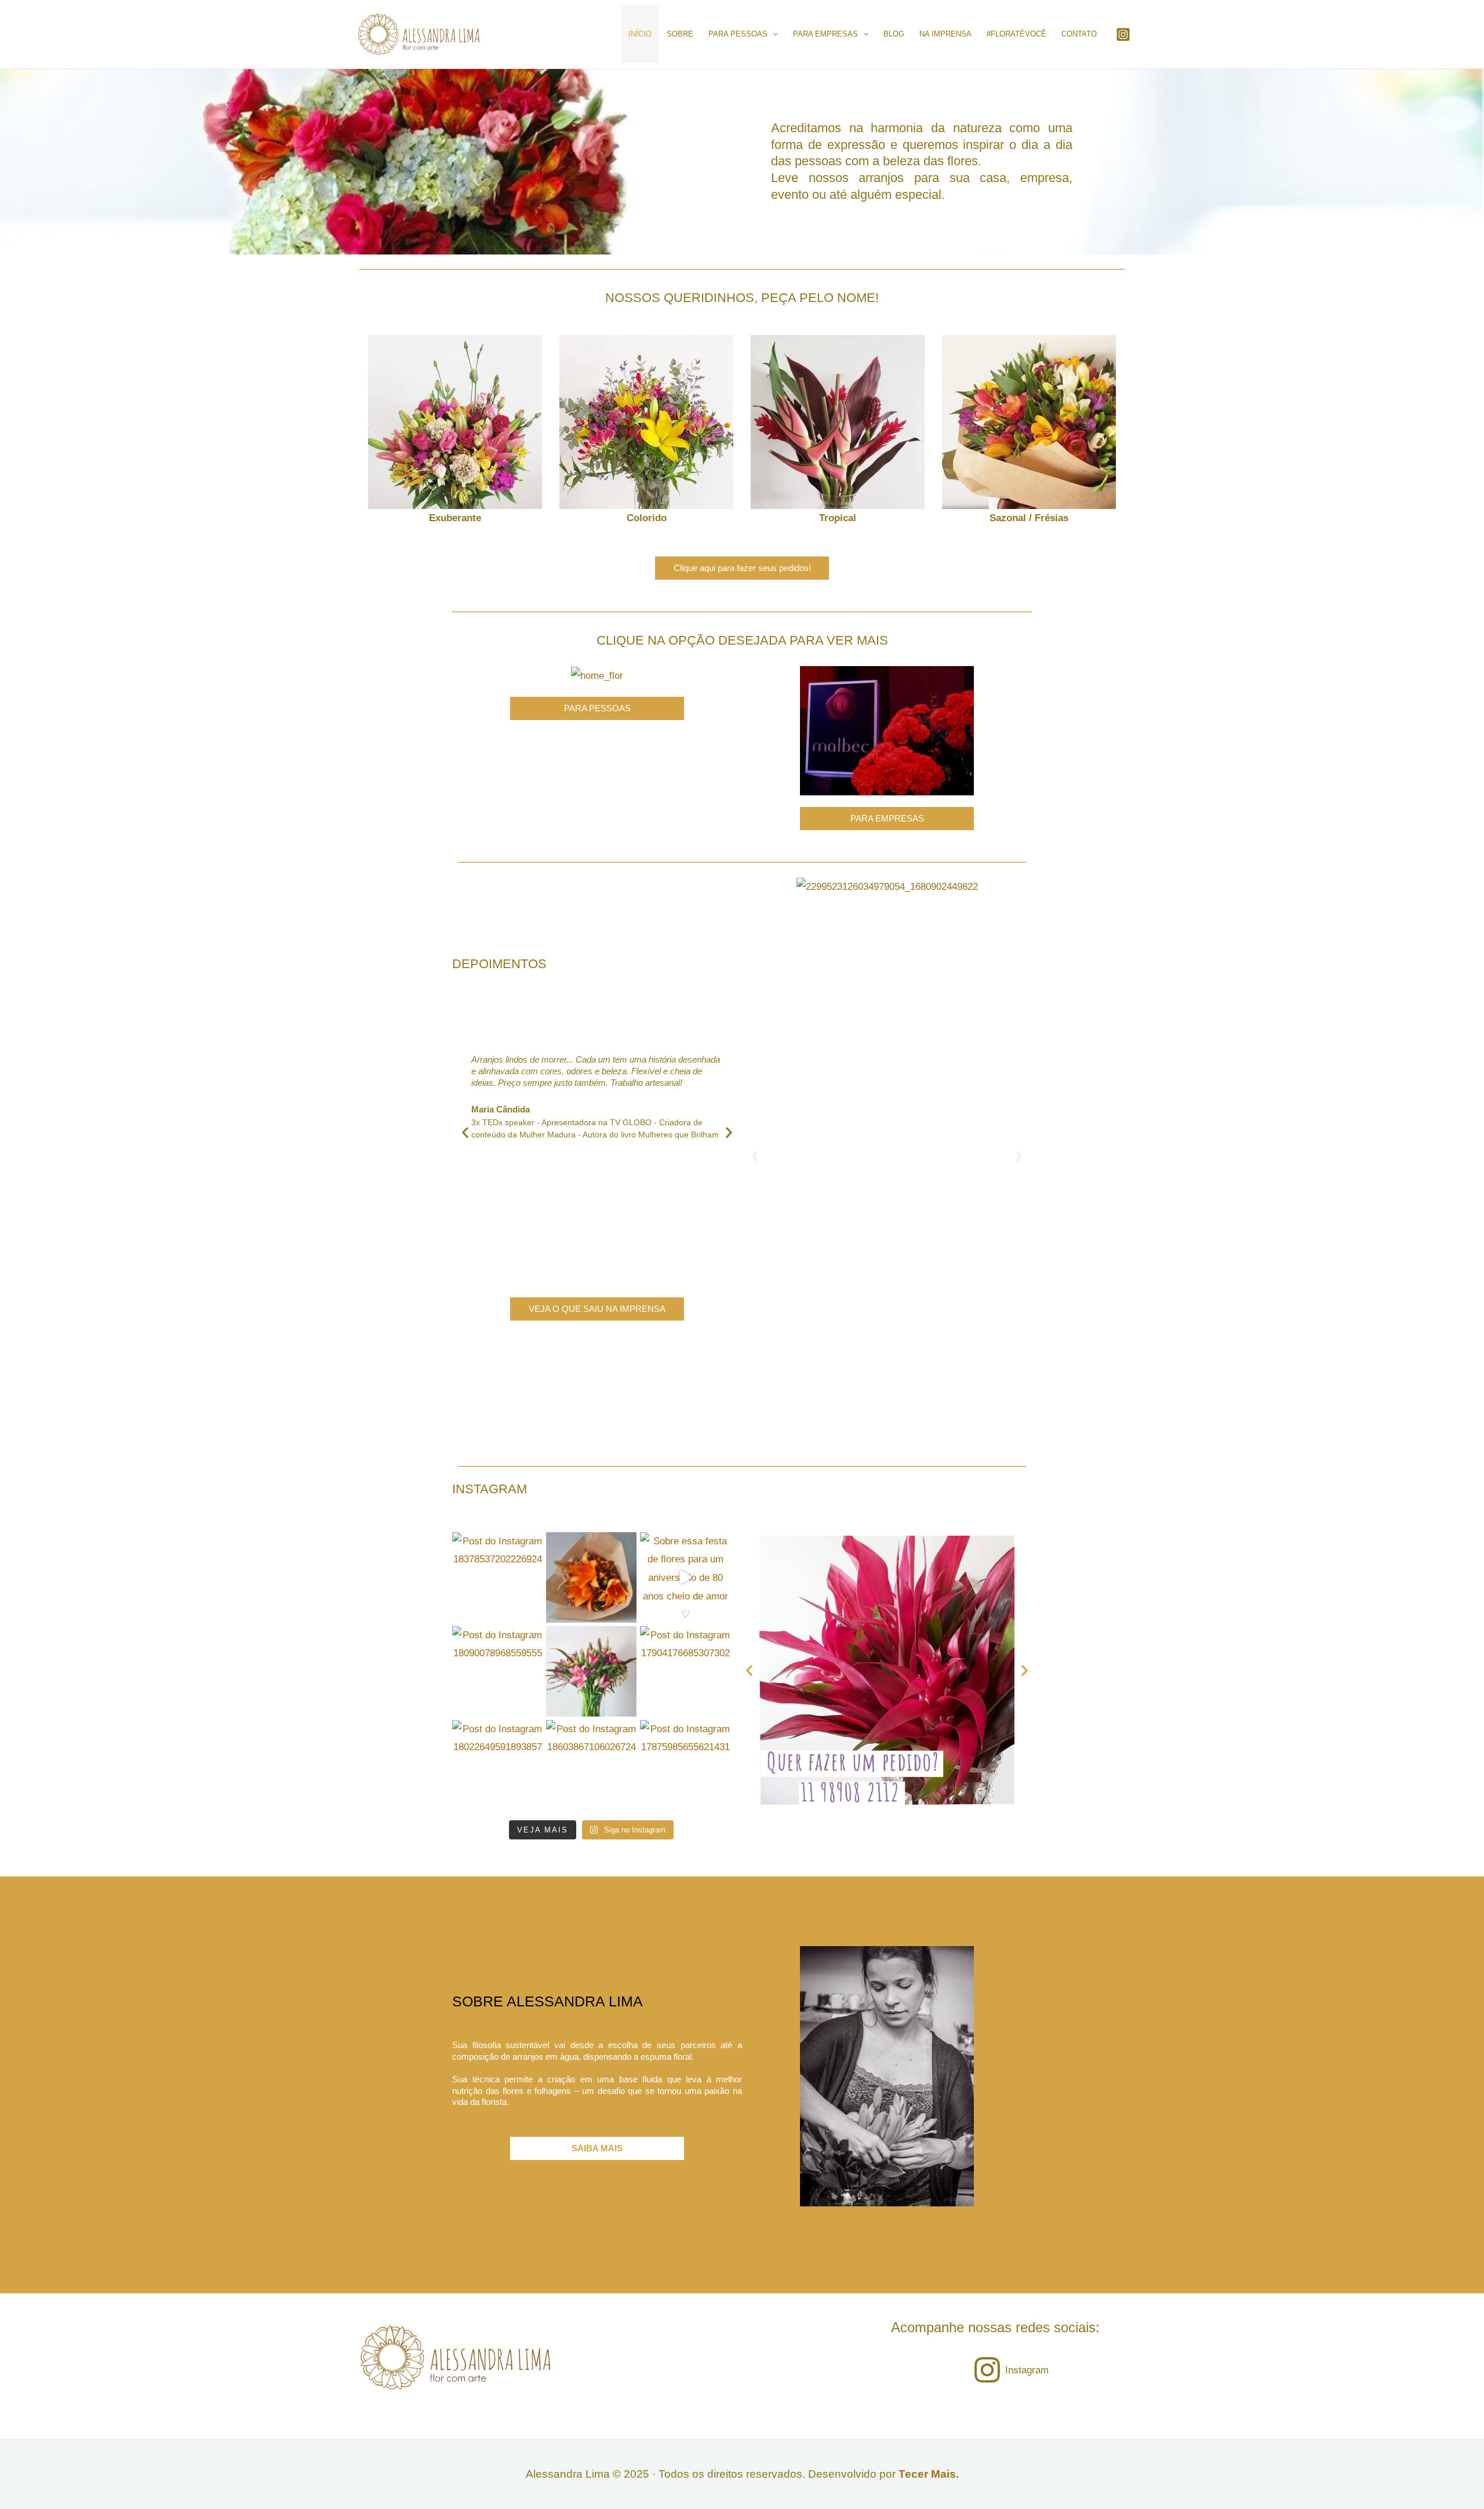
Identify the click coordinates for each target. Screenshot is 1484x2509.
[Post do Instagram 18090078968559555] (497, 1671)
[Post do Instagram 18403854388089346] (591, 1577)
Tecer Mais (927, 2474)
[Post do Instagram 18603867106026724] (591, 1765)
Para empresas (825, 34)
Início (640, 34)
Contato (1079, 34)
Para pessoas (738, 34)
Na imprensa (945, 34)
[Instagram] (1123, 34)
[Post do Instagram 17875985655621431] (685, 1765)
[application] (773, 34)
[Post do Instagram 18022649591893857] (497, 1765)
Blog (894, 34)
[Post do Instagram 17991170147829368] (591, 1671)
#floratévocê (1016, 34)
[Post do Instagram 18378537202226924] (497, 1577)
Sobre (680, 34)
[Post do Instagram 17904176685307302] (685, 1671)
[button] (372, 432)
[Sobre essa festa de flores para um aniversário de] (685, 1577)
